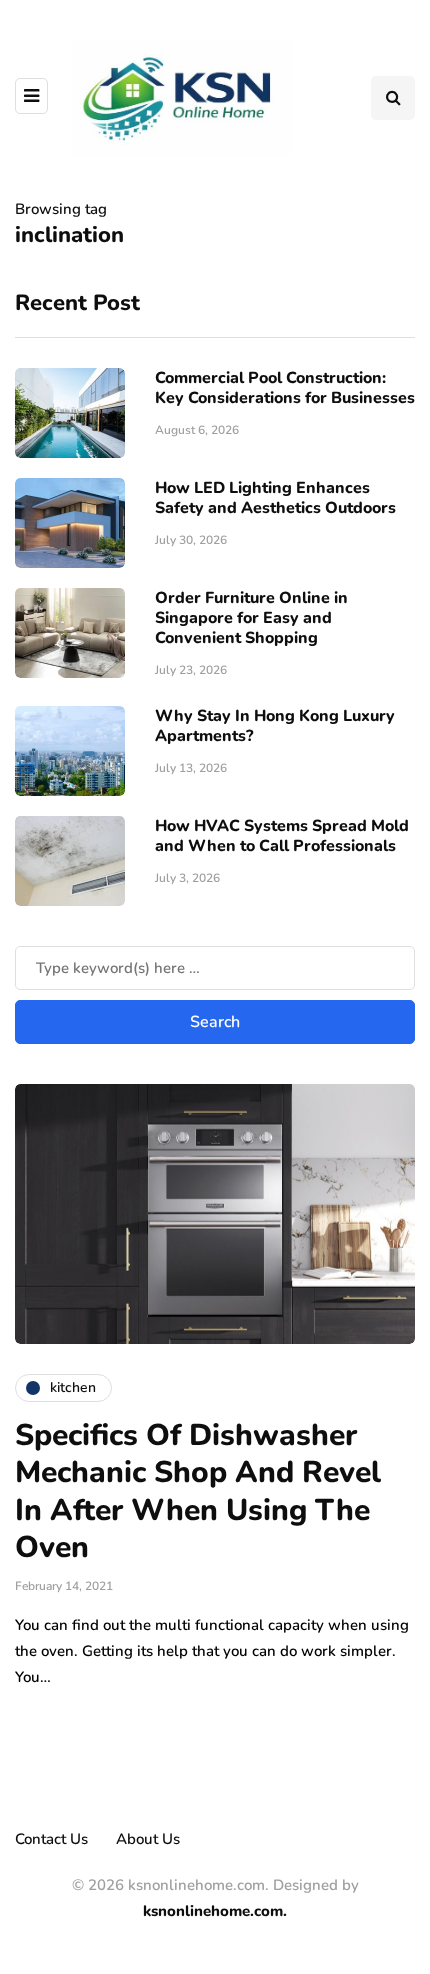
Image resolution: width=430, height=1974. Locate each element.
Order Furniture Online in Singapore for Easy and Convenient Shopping (251, 618)
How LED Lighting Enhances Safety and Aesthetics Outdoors (275, 498)
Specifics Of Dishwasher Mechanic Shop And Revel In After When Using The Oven (198, 1492)
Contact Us (51, 1839)
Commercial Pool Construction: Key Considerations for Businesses (285, 388)
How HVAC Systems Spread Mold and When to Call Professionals (282, 836)
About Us (148, 1839)
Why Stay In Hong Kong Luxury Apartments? (275, 726)
